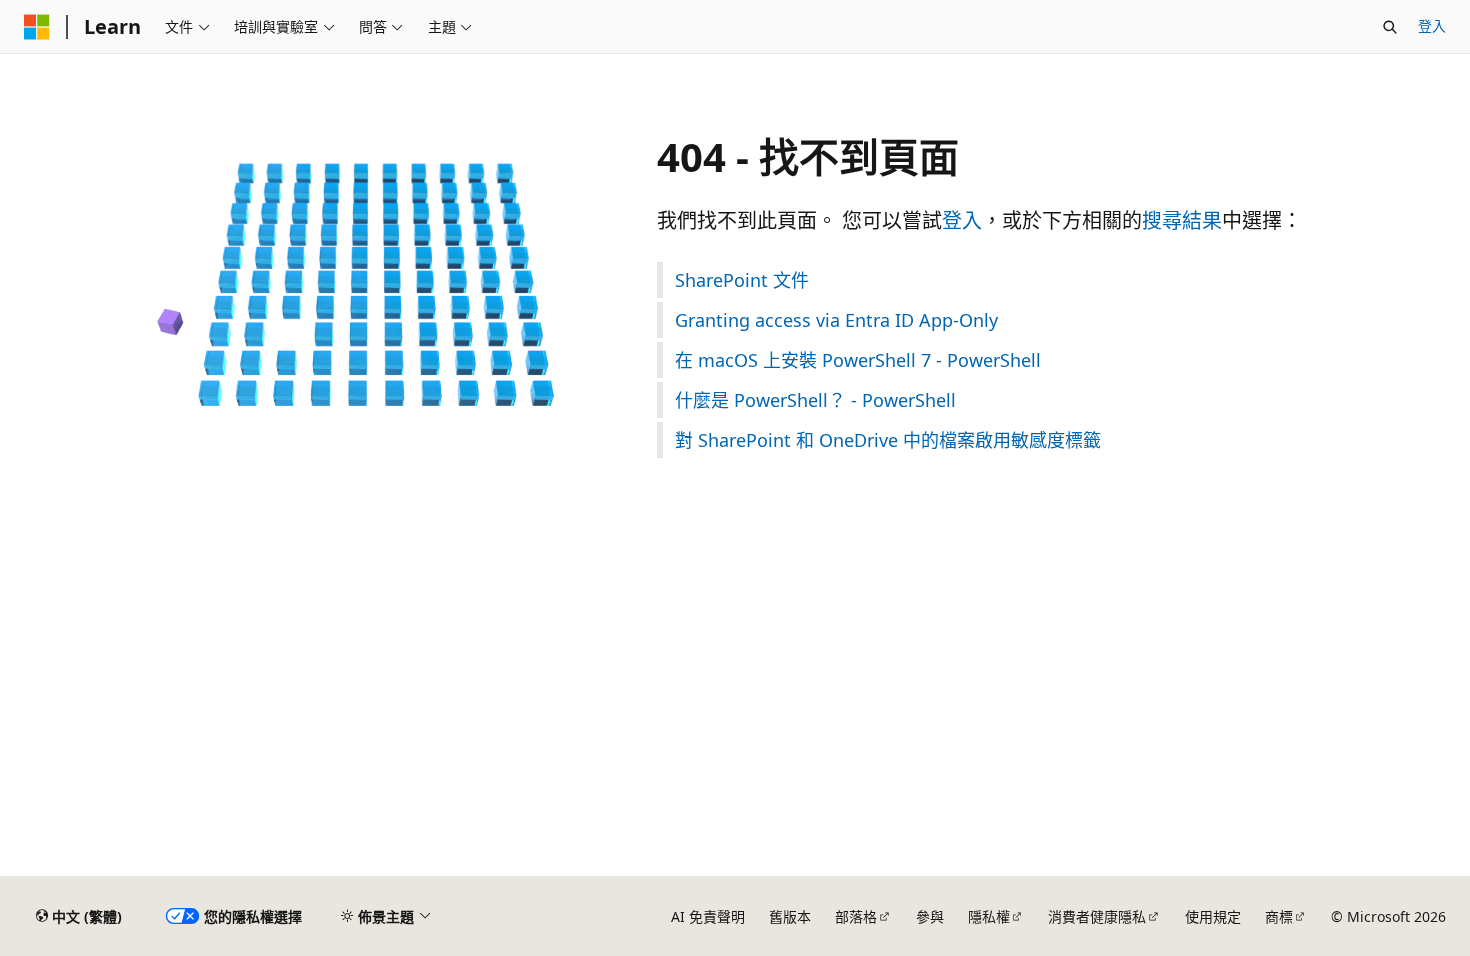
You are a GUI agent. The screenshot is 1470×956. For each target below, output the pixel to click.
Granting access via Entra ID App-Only (836, 320)
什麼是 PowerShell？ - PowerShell (815, 400)
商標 (1279, 916)
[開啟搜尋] (1390, 27)
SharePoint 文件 (742, 280)
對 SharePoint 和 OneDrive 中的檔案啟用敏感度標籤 (888, 440)
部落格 (856, 916)
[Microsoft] (37, 27)
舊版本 (790, 916)
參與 (930, 916)
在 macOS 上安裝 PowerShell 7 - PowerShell (858, 360)
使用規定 (1213, 916)
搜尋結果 (1182, 220)
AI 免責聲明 (708, 916)
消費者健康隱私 (1097, 916)
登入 (1432, 25)
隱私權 (989, 916)
